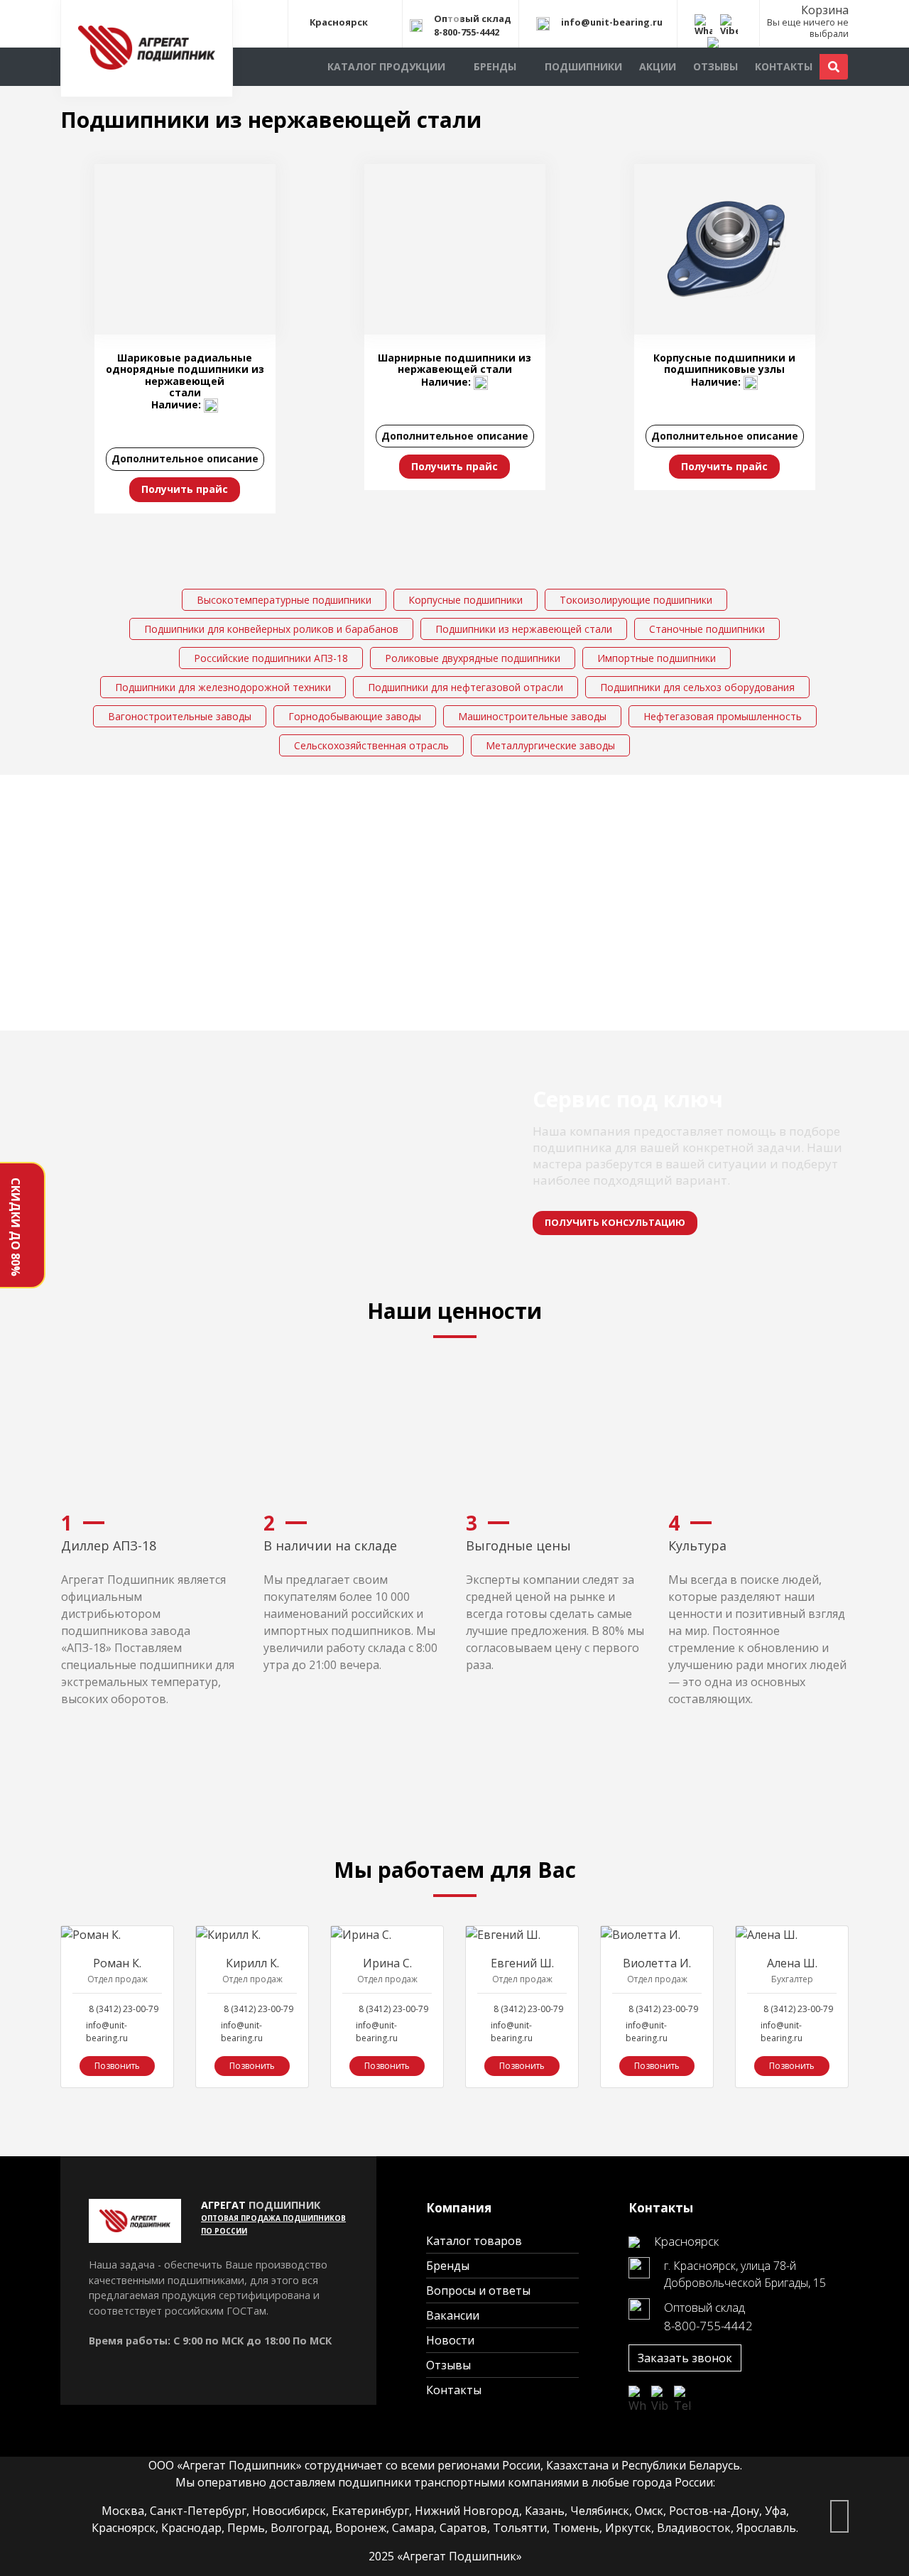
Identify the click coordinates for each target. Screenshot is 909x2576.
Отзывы (715, 66)
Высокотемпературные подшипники (284, 600)
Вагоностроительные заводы (180, 716)
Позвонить (117, 2066)
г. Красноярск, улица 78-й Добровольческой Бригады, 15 (745, 2274)
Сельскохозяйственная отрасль (371, 745)
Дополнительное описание (185, 458)
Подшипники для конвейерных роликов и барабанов (271, 629)
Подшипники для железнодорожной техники (223, 687)
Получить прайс (185, 489)
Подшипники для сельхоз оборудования (697, 687)
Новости (450, 2340)
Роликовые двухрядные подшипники (473, 658)
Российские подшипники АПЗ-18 (271, 658)
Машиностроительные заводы (532, 716)
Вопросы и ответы (478, 2290)
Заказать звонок (685, 2358)
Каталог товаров (474, 2241)
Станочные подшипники (707, 629)
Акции (658, 66)
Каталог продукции (386, 66)
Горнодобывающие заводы (355, 716)
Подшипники (583, 66)
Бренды (495, 66)
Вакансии (453, 2315)
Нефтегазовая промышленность (723, 716)
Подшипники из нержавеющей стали (524, 629)
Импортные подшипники (657, 658)
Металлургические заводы (550, 745)
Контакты (784, 66)
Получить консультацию (615, 1222)
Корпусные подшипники (466, 600)
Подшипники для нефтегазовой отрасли (466, 687)
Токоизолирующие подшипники (636, 600)
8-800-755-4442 (467, 32)
